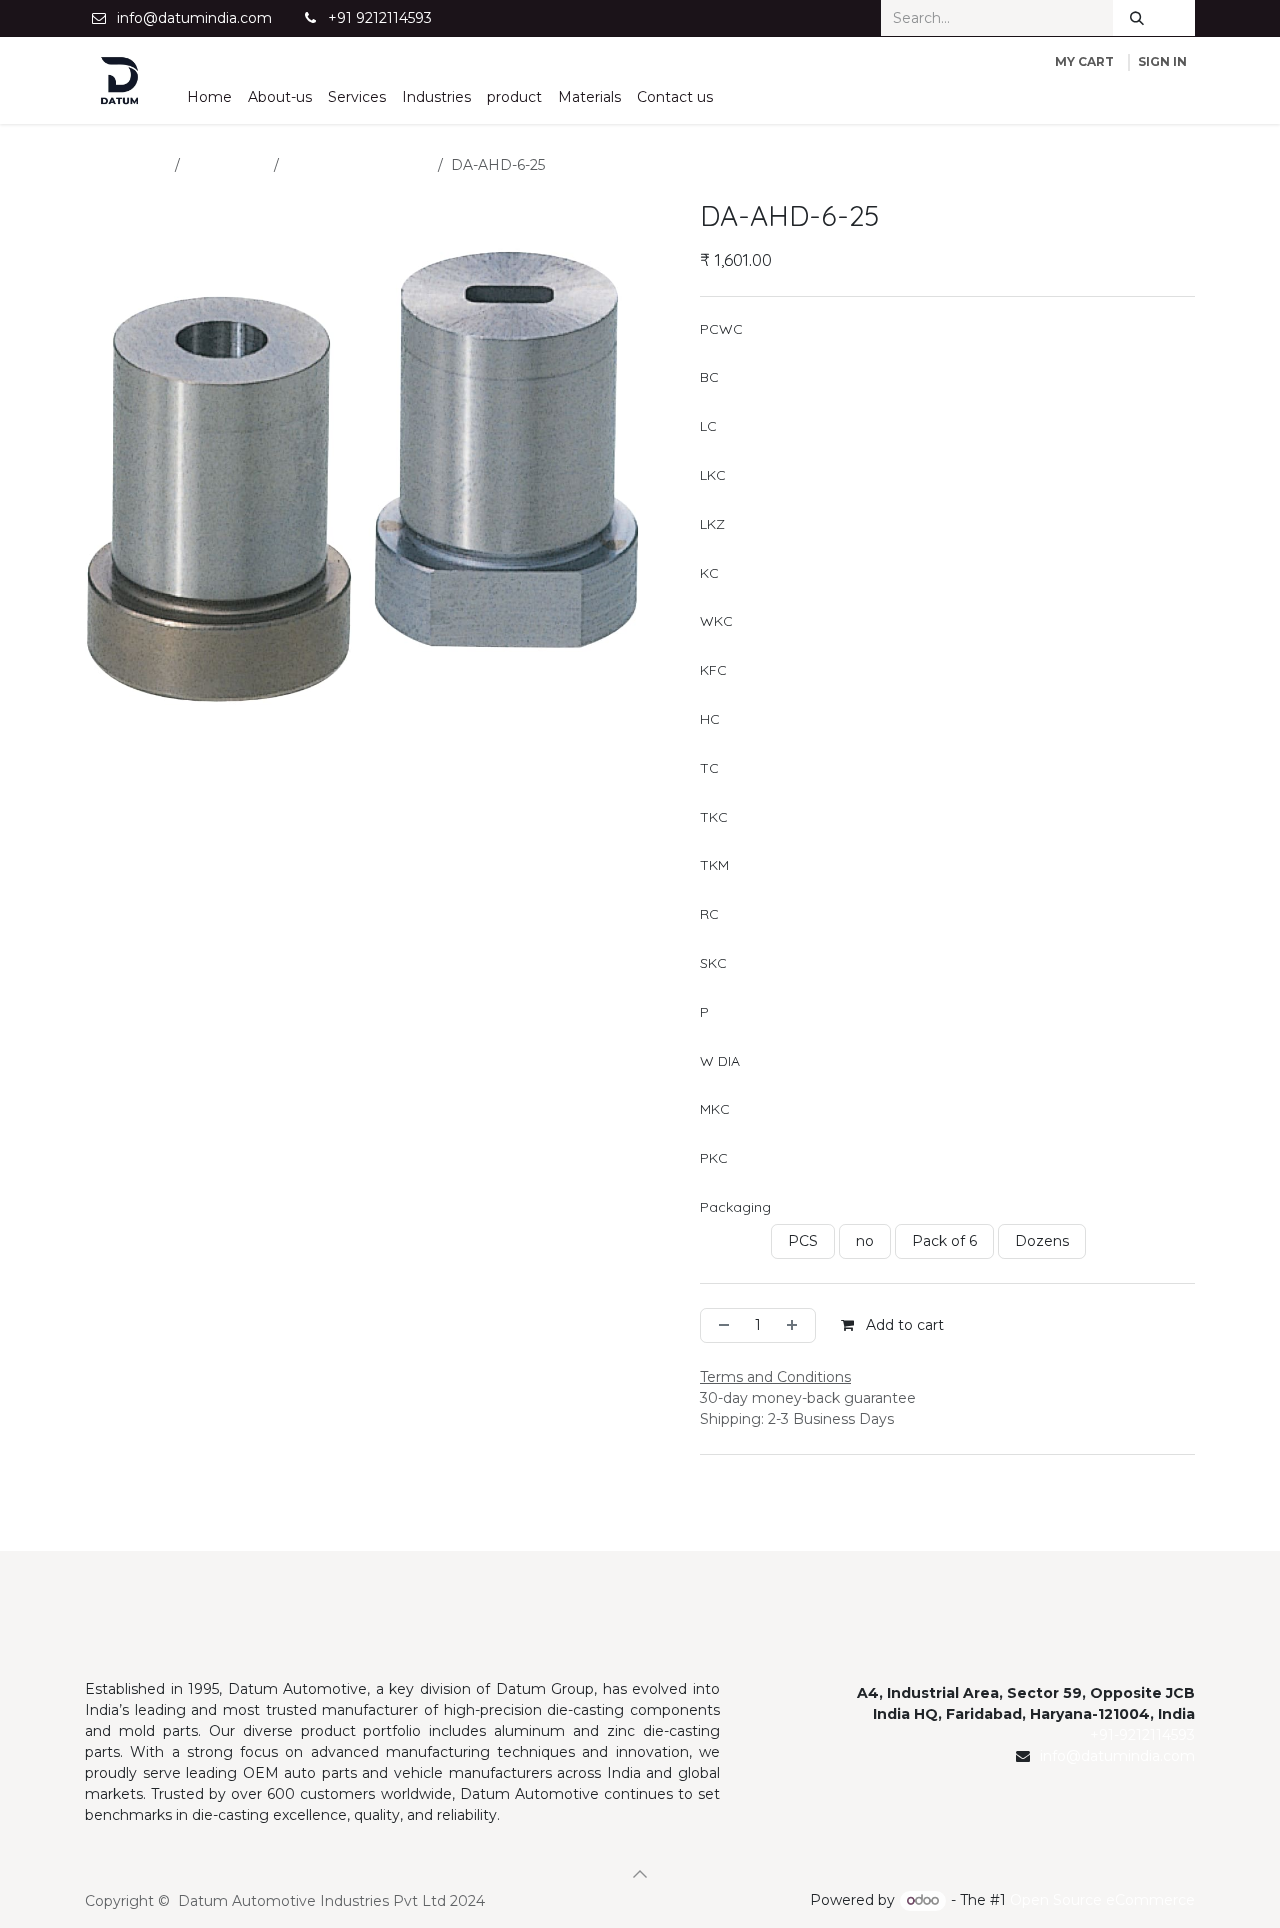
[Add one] (796, 1325)
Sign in (1162, 61)
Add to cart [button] (903, 1325)
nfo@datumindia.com (1119, 1756)
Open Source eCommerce (1102, 1900)
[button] (640, 1874)
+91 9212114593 (380, 18)
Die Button (227, 165)
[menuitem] (209, 97)
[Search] (1137, 18)
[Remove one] (720, 1325)
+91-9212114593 (1142, 1735)
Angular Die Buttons (358, 165)
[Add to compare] (993, 1325)
